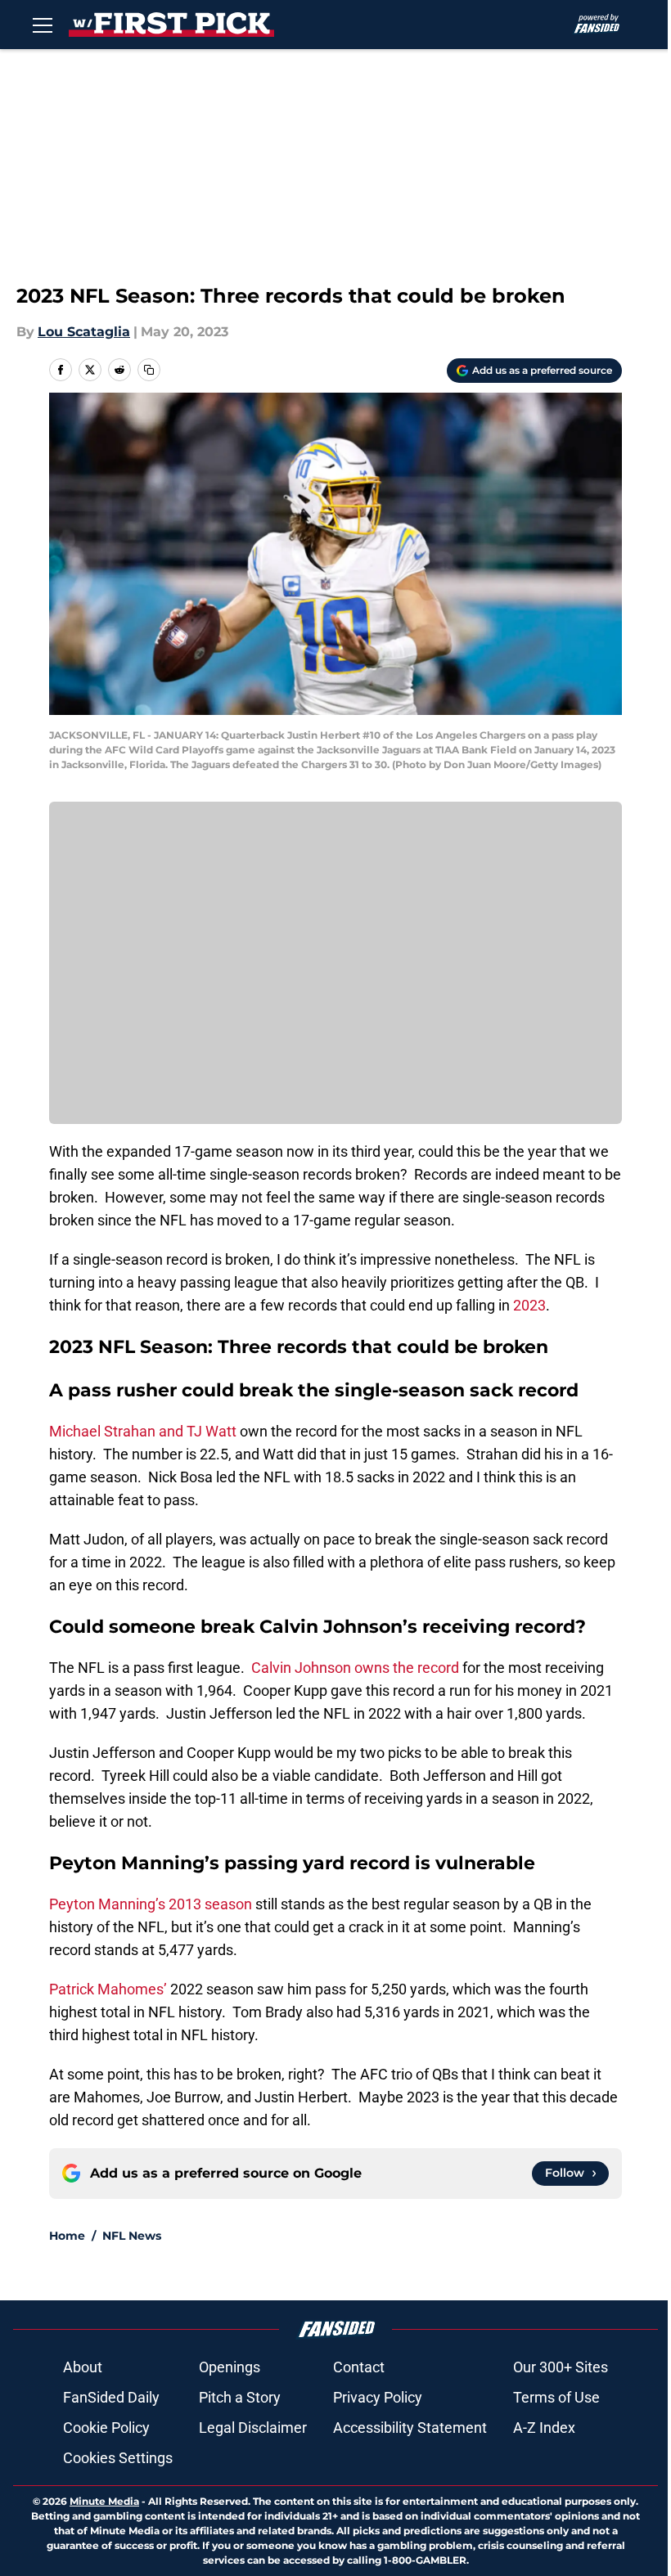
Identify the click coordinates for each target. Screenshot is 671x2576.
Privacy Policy (378, 2397)
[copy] (149, 370)
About (83, 2367)
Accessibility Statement (410, 2428)
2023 (529, 1305)
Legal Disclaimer (253, 2428)
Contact (359, 2367)
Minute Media (104, 2501)
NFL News (132, 2236)
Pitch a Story (240, 2397)
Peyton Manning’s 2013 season (151, 1904)
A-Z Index (544, 2428)
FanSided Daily (111, 2397)
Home (67, 2236)
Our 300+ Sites (561, 2367)
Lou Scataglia (84, 332)
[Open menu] (43, 25)
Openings (230, 2367)
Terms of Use (556, 2397)
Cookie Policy (106, 2428)
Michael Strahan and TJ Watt (143, 1431)
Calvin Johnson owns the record (354, 1668)
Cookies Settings (118, 2458)
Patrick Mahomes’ (108, 1989)
